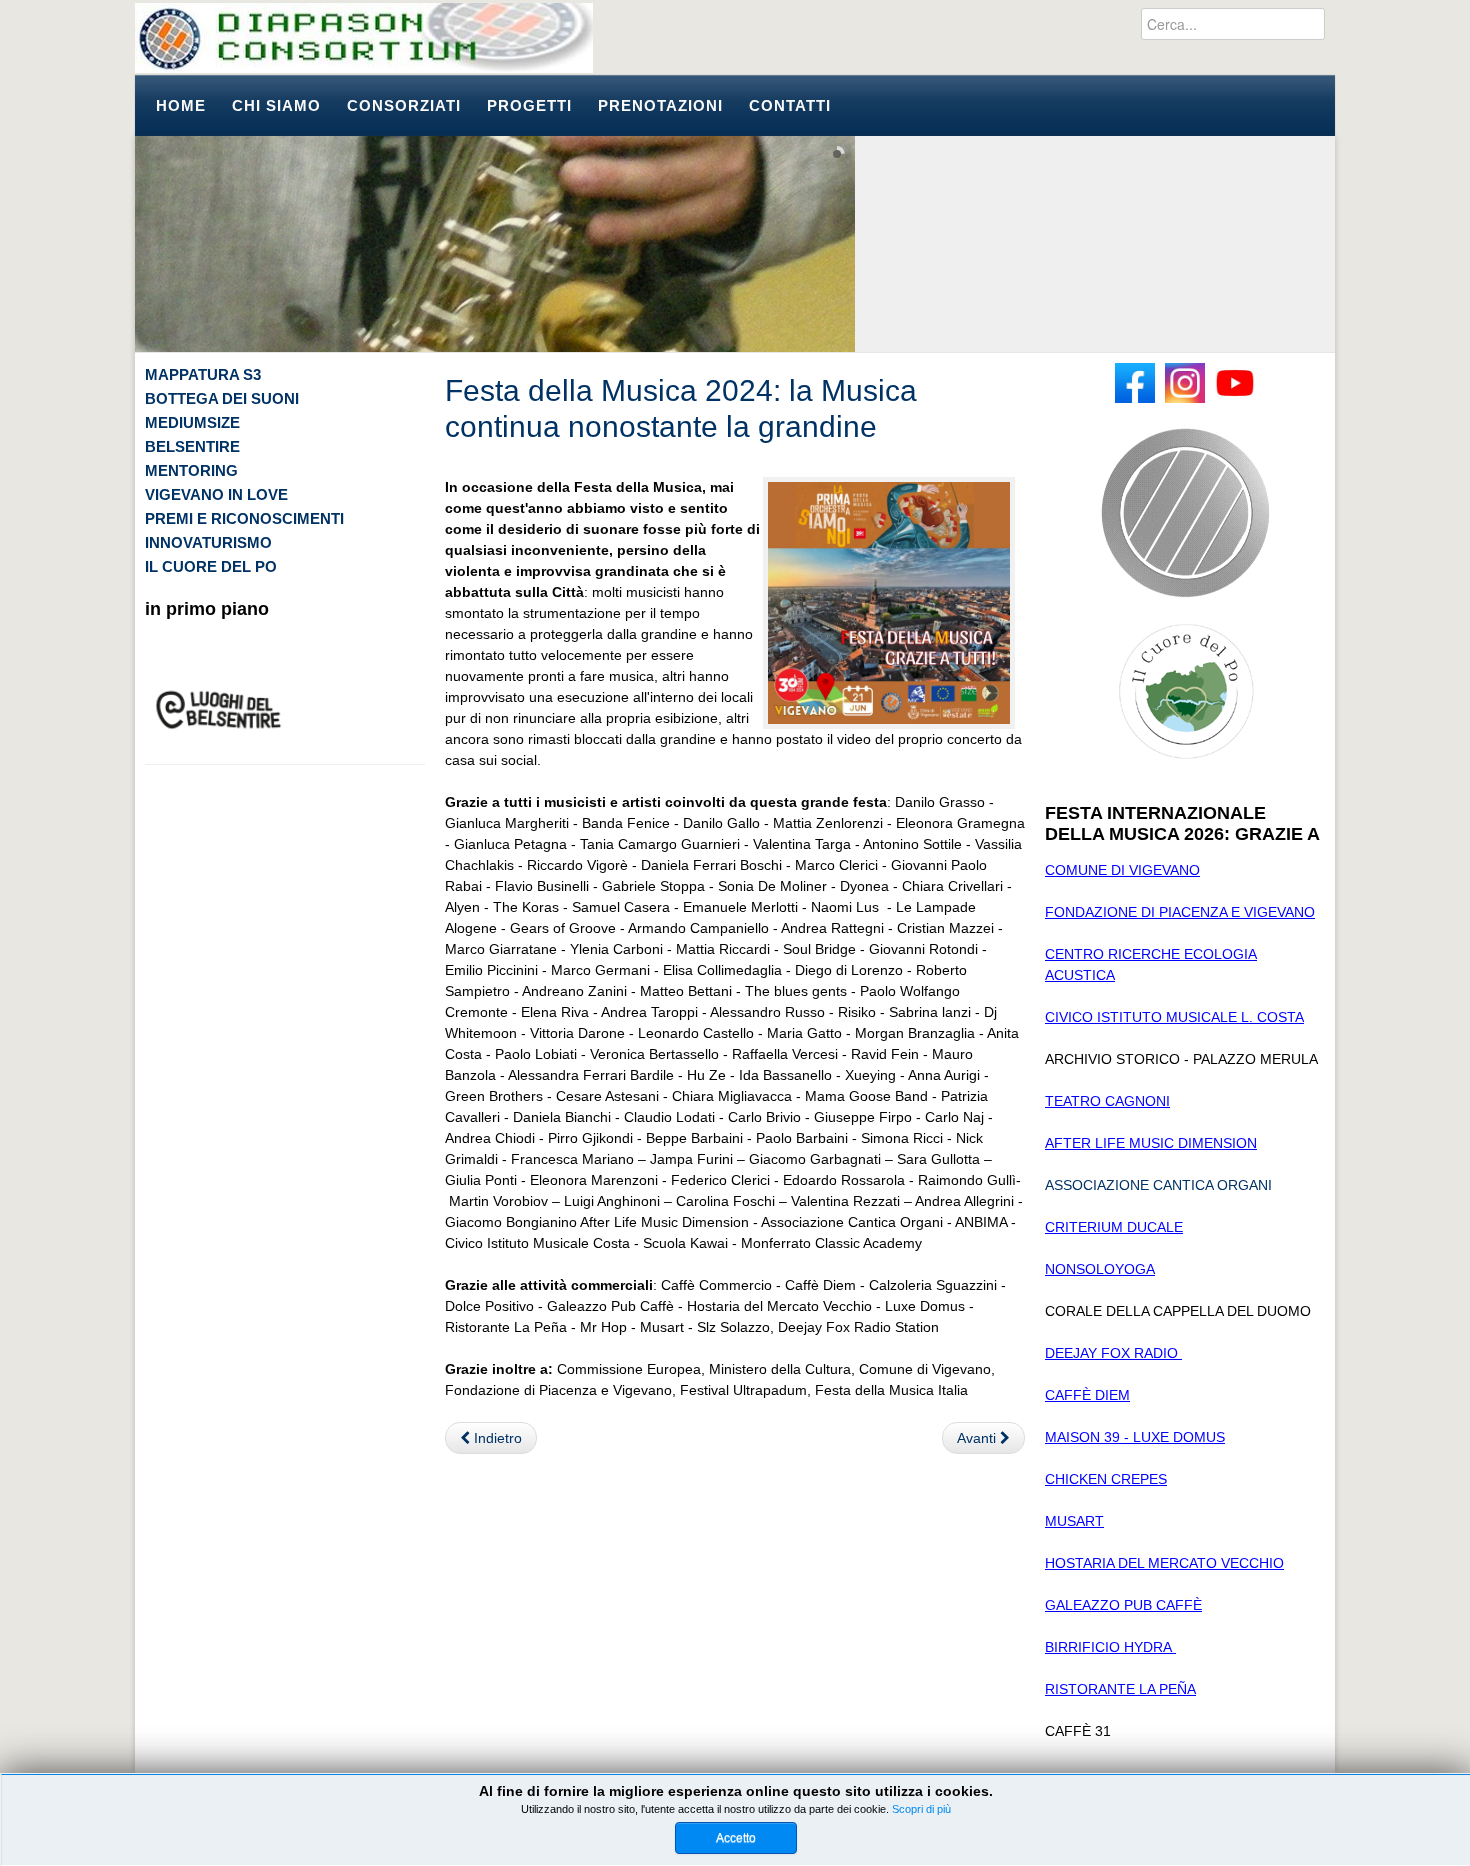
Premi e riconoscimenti (244, 518)
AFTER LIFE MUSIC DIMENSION (1151, 1143)
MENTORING (191, 470)
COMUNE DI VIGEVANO (1122, 870)
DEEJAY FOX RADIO (1113, 1353)
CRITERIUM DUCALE (1114, 1227)
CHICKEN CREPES (1106, 1479)
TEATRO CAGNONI (1107, 1101)
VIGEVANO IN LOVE (216, 494)
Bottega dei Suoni (222, 398)
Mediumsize (192, 422)
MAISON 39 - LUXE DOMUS (1135, 1437)
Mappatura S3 (203, 374)
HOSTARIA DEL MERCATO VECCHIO (1164, 1563)
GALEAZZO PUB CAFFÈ (1123, 1605)
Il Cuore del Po (211, 566)
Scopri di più (921, 1809)
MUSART (1074, 1521)
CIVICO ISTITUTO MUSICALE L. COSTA (1174, 1017)
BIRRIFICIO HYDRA (1110, 1647)
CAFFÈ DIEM (1087, 1395)
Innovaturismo (208, 542)
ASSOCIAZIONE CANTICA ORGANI (1158, 1185)
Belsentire (192, 446)
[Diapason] (364, 38)
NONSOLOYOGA (1100, 1269)
